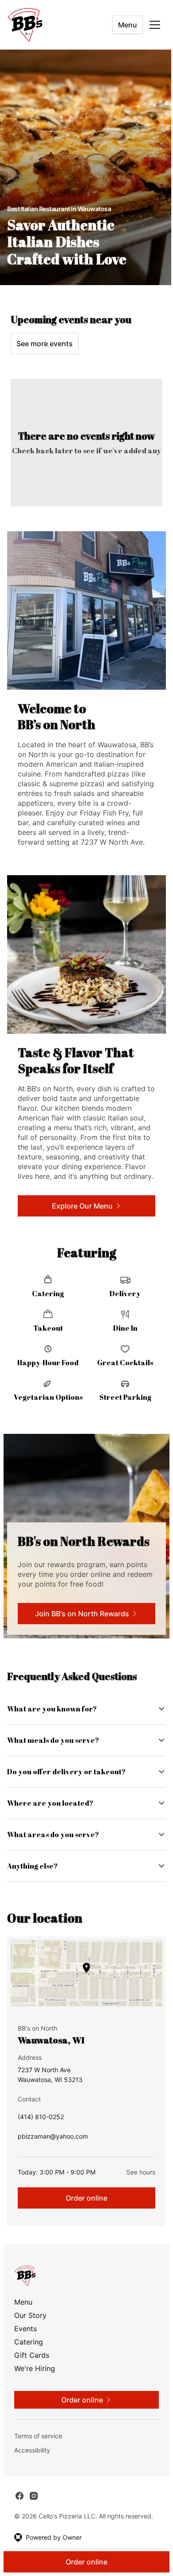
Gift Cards (32, 2377)
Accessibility (32, 2472)
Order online (83, 2220)
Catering (29, 2364)
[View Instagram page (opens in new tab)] (34, 2518)
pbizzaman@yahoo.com (53, 2161)
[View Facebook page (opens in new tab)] (20, 2518)
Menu (128, 25)
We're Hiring (35, 2391)
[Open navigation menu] (155, 25)
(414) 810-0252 (41, 2141)
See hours (134, 2194)
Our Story (30, 2337)
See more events (45, 344)
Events (26, 2351)
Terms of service (38, 2458)
